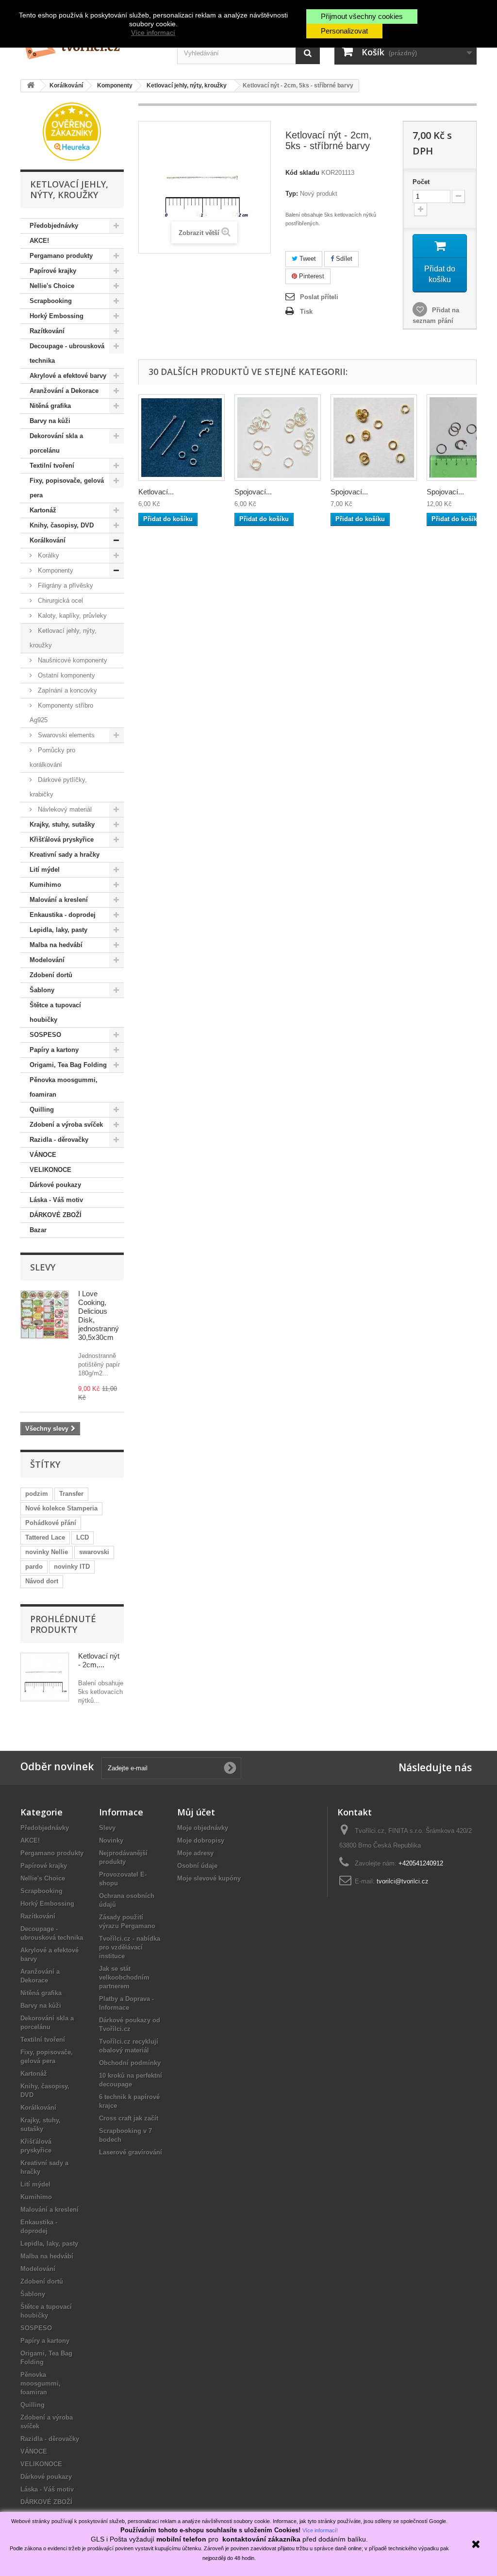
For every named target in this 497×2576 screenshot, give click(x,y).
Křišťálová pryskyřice (62, 839)
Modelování (47, 960)
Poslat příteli (319, 297)
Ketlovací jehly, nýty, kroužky (63, 638)
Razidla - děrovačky (59, 1140)
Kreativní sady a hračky (65, 855)
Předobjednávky (54, 226)
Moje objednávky (203, 1828)
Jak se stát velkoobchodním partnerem (124, 1977)
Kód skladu (302, 173)
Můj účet (196, 1812)
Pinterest (311, 276)
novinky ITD (72, 1567)
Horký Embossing (57, 316)
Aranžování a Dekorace (64, 391)
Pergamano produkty (61, 256)
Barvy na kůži (50, 421)
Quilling (42, 1110)
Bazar (38, 1230)
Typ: (292, 194)
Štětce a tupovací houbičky (55, 1012)
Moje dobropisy (201, 1840)
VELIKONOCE (50, 1170)
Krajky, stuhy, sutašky (62, 824)
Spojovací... (253, 492)
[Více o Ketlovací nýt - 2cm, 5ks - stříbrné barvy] (45, 1677)
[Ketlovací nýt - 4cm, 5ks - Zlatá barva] (182, 438)
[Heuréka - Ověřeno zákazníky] (72, 131)
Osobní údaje (197, 1866)
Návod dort (42, 1581)
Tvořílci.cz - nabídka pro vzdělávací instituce (130, 1947)
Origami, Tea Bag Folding (68, 1065)
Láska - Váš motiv (56, 1200)
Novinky (111, 1840)
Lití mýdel (45, 870)
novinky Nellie (47, 1552)
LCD (83, 1537)
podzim (37, 1494)
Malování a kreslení (59, 900)
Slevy (43, 1267)
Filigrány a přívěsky (65, 585)
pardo (34, 1567)
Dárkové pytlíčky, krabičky (58, 787)
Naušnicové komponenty (72, 660)
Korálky (48, 555)
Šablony (42, 990)
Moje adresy (195, 1853)
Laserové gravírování (131, 2152)
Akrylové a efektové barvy (68, 376)
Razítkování (47, 331)
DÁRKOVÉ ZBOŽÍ (56, 1215)
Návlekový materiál (64, 809)
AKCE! (39, 241)
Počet (421, 182)
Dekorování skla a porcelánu (56, 443)
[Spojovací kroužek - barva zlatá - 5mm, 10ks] (374, 438)
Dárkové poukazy (55, 1185)
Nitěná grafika (50, 406)
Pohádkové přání (51, 1523)
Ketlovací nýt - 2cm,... (99, 1660)
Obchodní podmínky (130, 2063)
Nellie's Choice (52, 286)
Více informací (153, 33)
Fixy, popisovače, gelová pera (67, 488)
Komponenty (55, 570)
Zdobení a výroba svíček (66, 1125)
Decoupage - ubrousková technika (67, 353)
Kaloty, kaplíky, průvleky (71, 616)
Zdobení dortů (51, 975)
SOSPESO (45, 1035)
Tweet (307, 259)
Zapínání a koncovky (66, 690)
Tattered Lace (45, 1537)
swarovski (94, 1552)
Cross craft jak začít (129, 2118)
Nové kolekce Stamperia (61, 1508)
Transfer (71, 1494)
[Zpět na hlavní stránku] (31, 86)
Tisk (306, 312)
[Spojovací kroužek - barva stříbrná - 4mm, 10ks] (278, 438)
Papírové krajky (53, 271)
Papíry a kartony (54, 1050)
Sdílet (343, 259)
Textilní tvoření (52, 466)
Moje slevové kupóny (209, 1878)
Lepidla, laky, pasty (58, 930)
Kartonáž (43, 510)
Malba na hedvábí (56, 945)
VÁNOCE (43, 1155)
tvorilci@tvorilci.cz (403, 1881)
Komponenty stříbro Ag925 (61, 713)
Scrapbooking (51, 301)
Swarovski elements (65, 735)
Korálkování (48, 540)
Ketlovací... (156, 492)
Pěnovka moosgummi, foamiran (64, 1087)
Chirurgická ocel (59, 601)
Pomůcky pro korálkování (52, 757)
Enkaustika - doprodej (63, 915)
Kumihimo (45, 885)
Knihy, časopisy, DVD (62, 525)
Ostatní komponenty (66, 675)
